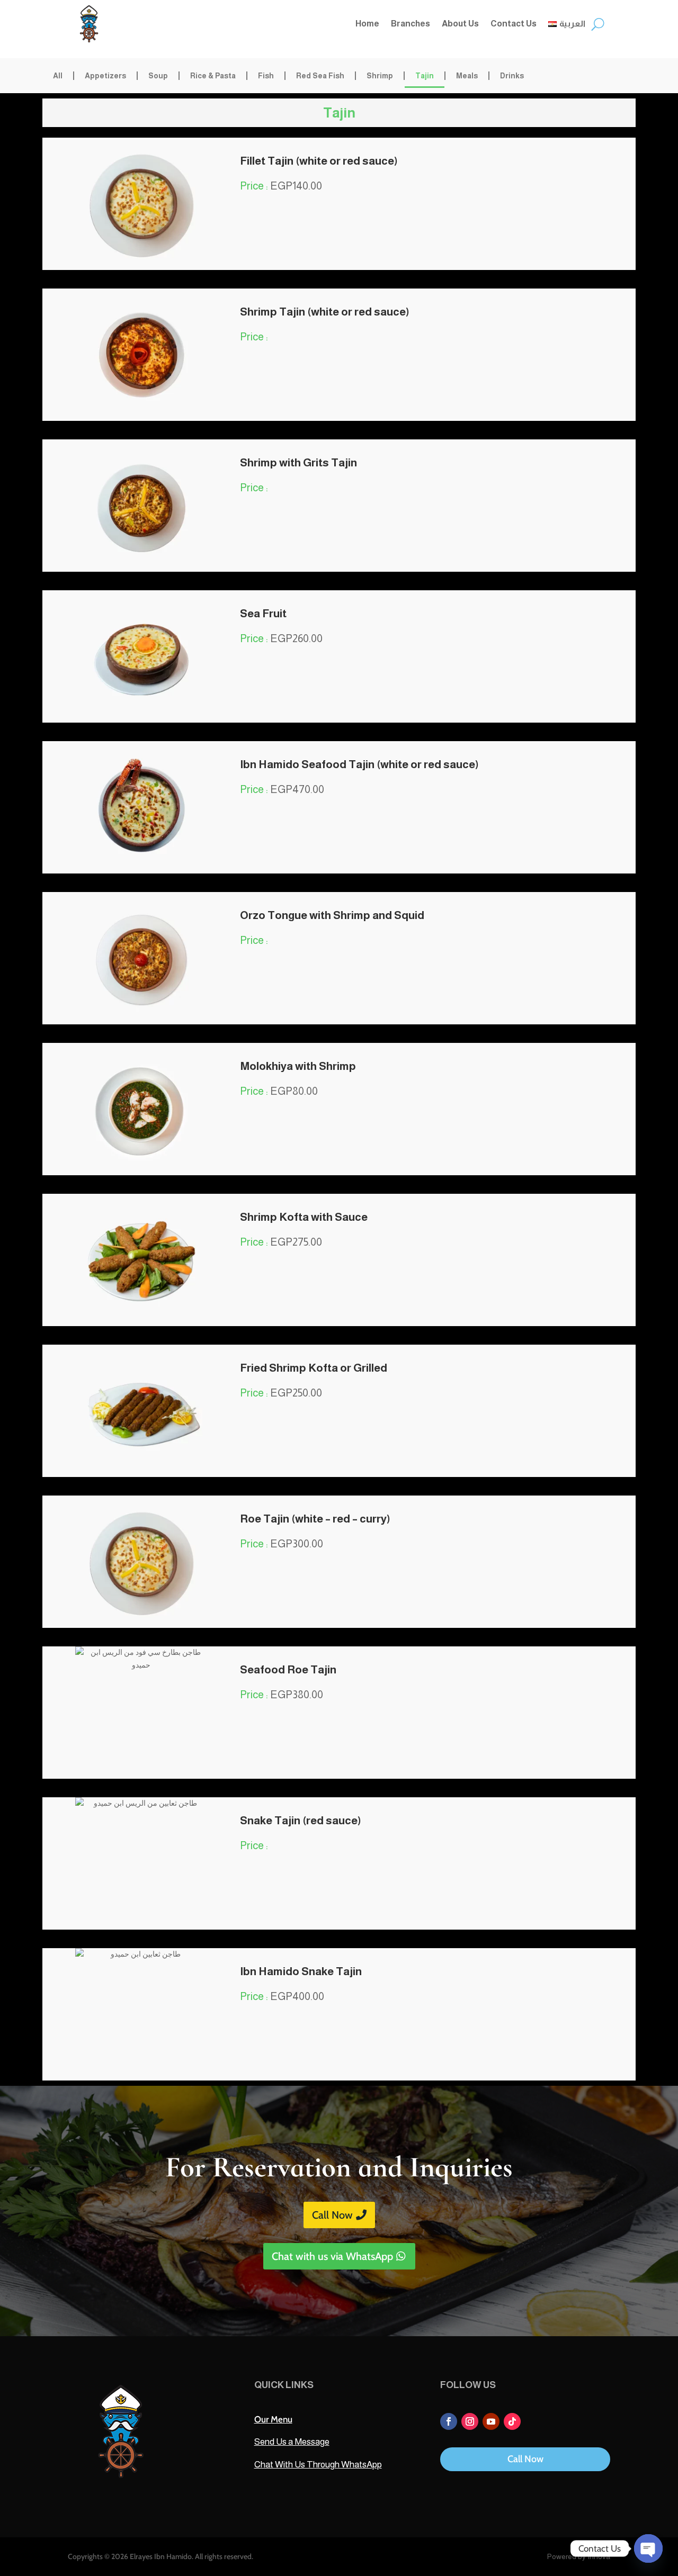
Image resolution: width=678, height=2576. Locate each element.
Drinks (512, 76)
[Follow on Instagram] (470, 2421)
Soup (158, 76)
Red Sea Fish (320, 76)
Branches (411, 24)
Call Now (332, 2215)
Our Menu (273, 2419)
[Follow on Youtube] (491, 2421)
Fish (266, 76)
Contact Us (514, 24)
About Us (460, 24)
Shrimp (380, 76)
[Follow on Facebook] (449, 2421)
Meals (467, 76)
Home (367, 24)
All (58, 76)
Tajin (425, 76)
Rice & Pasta (213, 76)
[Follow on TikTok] (512, 2421)
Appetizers (105, 76)
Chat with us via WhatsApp (332, 2256)
